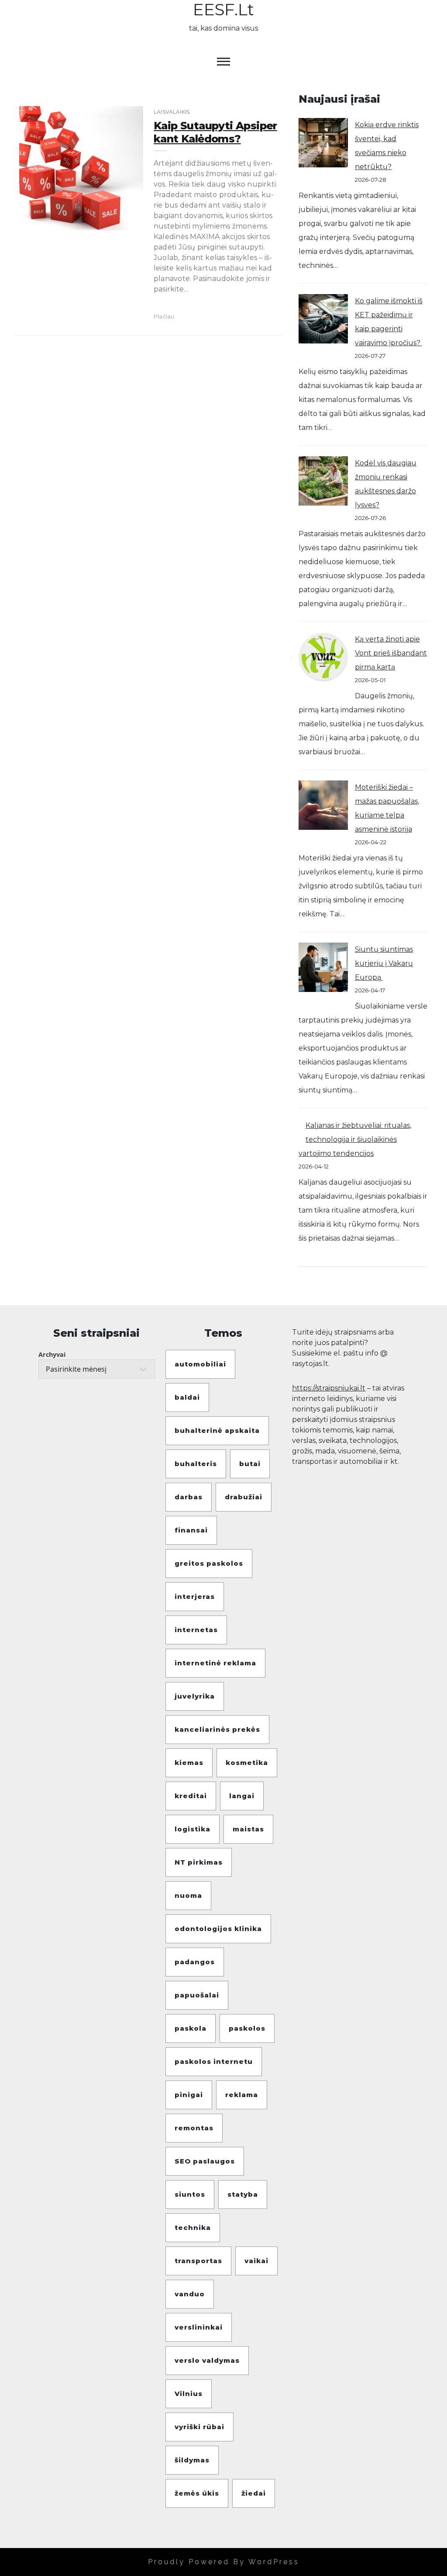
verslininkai (199, 2327)
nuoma (188, 1895)
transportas (198, 2261)
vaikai (256, 2261)
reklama (242, 2095)
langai (242, 1796)
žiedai (254, 2493)
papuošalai (197, 1995)
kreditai (191, 1796)
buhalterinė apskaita (217, 1430)
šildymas (192, 2460)
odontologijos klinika (218, 1929)
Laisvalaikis (172, 112)
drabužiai (244, 1497)
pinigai (189, 2095)
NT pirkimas (199, 1862)
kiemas (189, 1763)
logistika (193, 1829)
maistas (248, 1829)
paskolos (247, 2028)
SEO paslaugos (205, 2161)
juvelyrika (195, 1696)
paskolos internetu (214, 2061)
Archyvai (52, 1354)
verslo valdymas (207, 2360)
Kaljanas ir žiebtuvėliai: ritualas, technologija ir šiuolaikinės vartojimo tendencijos (355, 1139)
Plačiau (164, 316)
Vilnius (189, 2394)
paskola (191, 2028)
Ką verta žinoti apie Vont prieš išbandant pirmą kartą (391, 653)
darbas (189, 1497)
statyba (243, 2194)
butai (250, 1464)
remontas (194, 2128)
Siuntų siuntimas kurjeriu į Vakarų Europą (384, 963)
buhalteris (196, 1464)
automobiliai (200, 1364)
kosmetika (247, 1763)
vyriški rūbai (199, 2427)
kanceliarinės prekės (217, 1729)
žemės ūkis (197, 2493)
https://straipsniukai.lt (329, 1388)
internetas (196, 1630)
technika (193, 2228)
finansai (191, 1530)
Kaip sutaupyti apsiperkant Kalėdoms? (215, 132)
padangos (195, 1962)
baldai (187, 1397)
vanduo (190, 2294)
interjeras (195, 1597)
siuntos (190, 2194)
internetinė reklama (215, 1663)
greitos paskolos (209, 1563)
